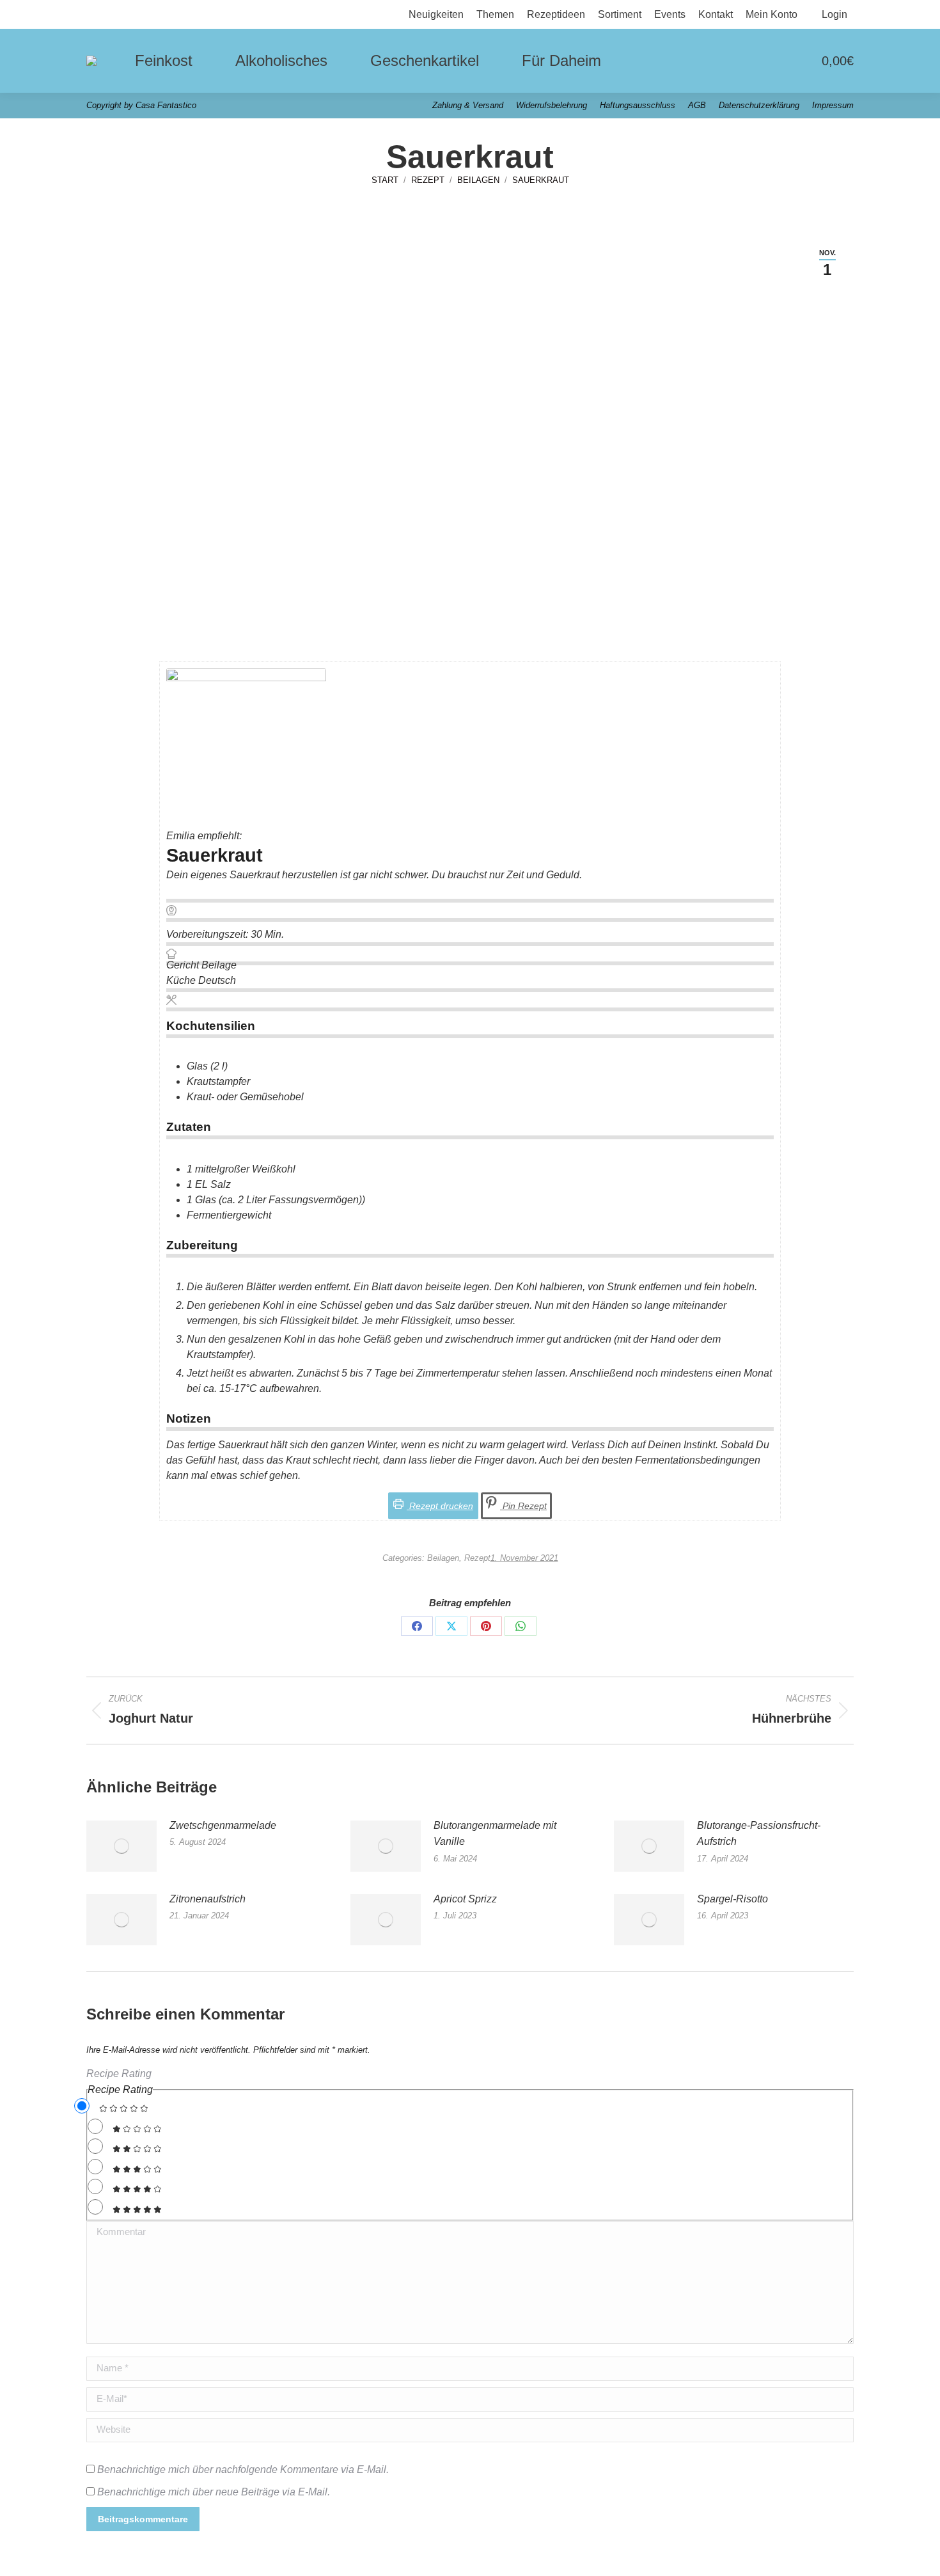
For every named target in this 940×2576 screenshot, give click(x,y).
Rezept (477, 1558)
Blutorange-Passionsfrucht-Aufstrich (759, 1834)
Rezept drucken (440, 1506)
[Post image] (121, 1846)
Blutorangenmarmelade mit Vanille (495, 1834)
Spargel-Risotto (732, 1899)
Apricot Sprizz (465, 1899)
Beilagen (443, 1558)
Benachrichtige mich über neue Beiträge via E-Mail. (214, 2492)
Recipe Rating (119, 2074)
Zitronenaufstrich (208, 1899)
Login (834, 14)
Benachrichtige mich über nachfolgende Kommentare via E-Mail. (243, 2469)
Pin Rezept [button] (523, 1506)
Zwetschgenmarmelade (223, 1825)
